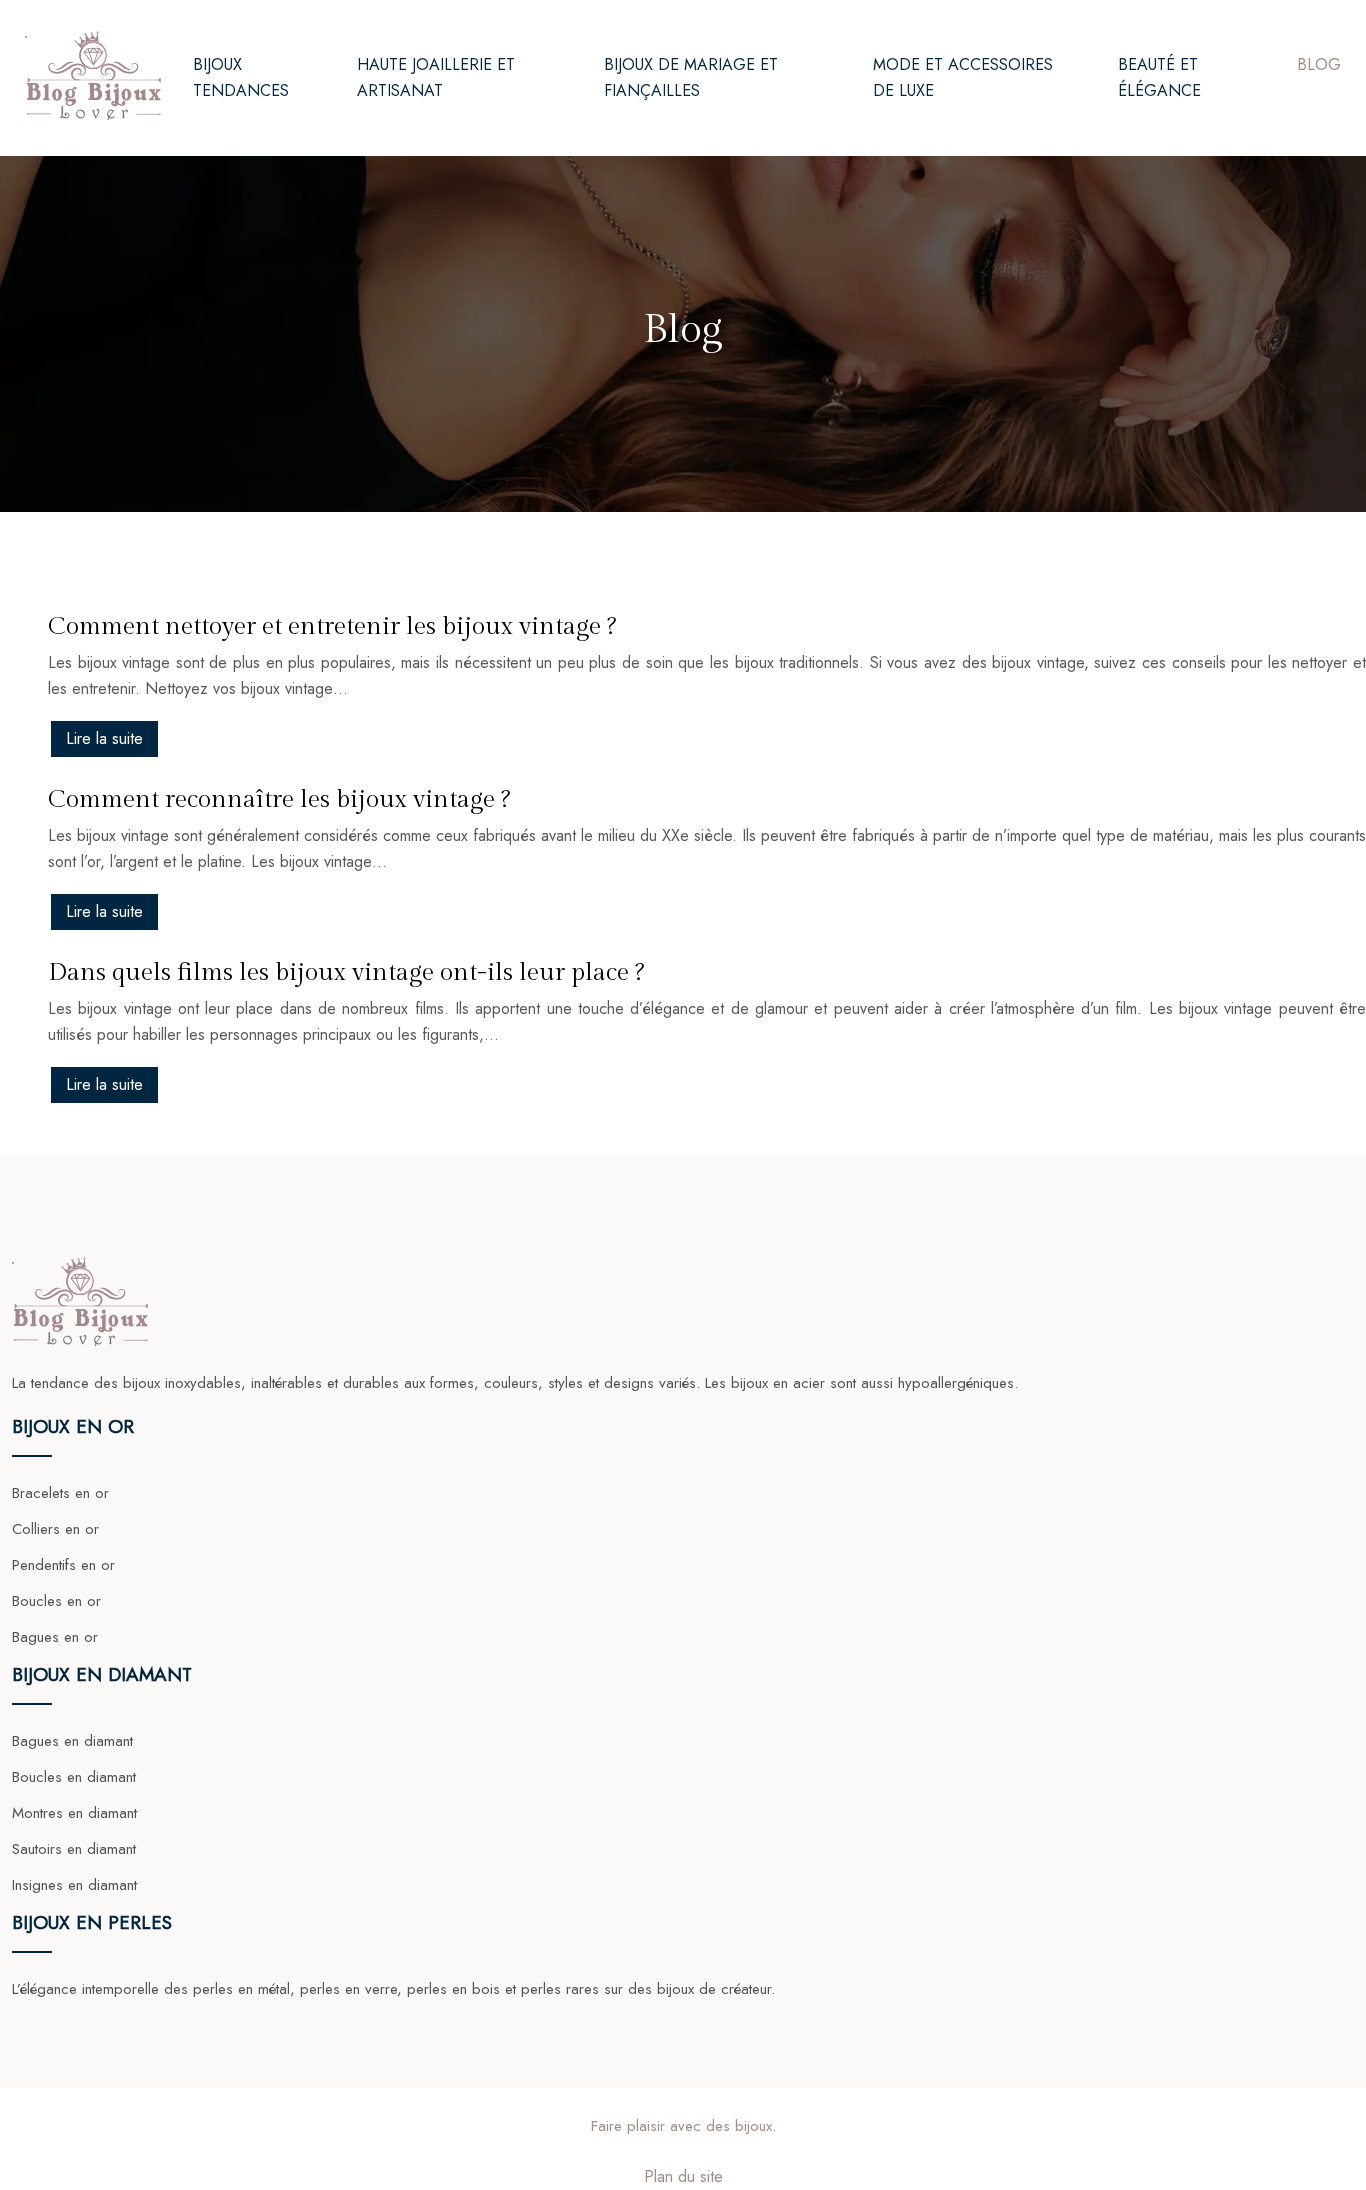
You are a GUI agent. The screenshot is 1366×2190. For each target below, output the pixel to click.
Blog (1319, 64)
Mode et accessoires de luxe (963, 77)
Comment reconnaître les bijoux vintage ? (279, 799)
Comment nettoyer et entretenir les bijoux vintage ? (332, 626)
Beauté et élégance (1159, 77)
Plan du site (683, 2176)
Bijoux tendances (241, 77)
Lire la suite (104, 738)
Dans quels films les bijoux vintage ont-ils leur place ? (346, 972)
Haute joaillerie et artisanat (436, 77)
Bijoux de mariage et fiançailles (691, 77)
